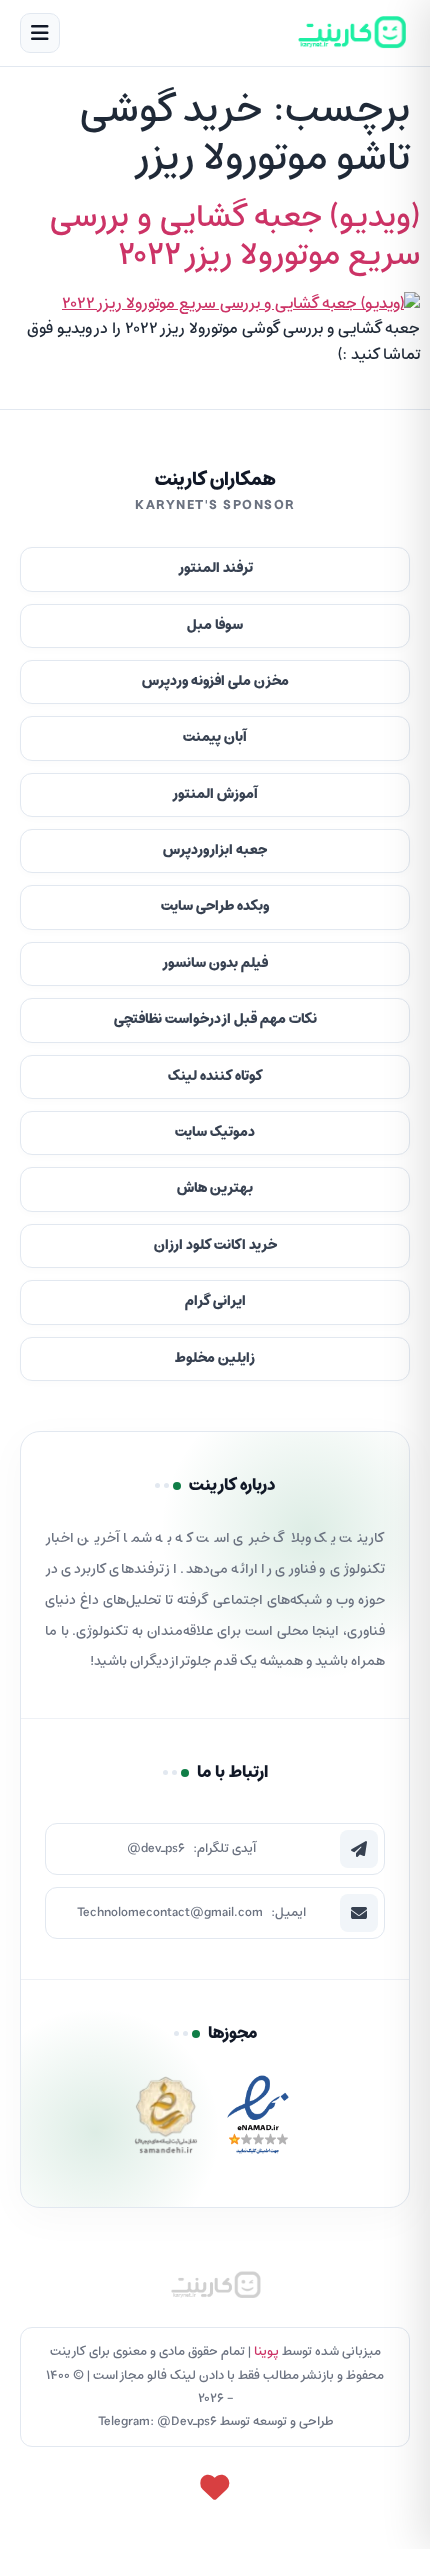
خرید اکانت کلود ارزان (215, 1245)
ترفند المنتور (215, 568)
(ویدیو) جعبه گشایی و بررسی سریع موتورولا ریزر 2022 (235, 237)
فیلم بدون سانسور (215, 963)
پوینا (266, 2351)
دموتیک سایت (215, 1132)
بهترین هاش (215, 1188)
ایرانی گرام (215, 1301)
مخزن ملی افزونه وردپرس (215, 681)
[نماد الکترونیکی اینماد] (258, 2120)
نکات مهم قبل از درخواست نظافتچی (215, 1019)
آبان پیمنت (215, 737)
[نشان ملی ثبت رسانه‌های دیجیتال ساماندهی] (166, 2120)
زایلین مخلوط (215, 1358)
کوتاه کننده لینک (215, 1076)
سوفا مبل (215, 625)
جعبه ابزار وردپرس (215, 850)
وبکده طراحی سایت (215, 906)
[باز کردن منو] (40, 33)
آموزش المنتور (215, 794)
